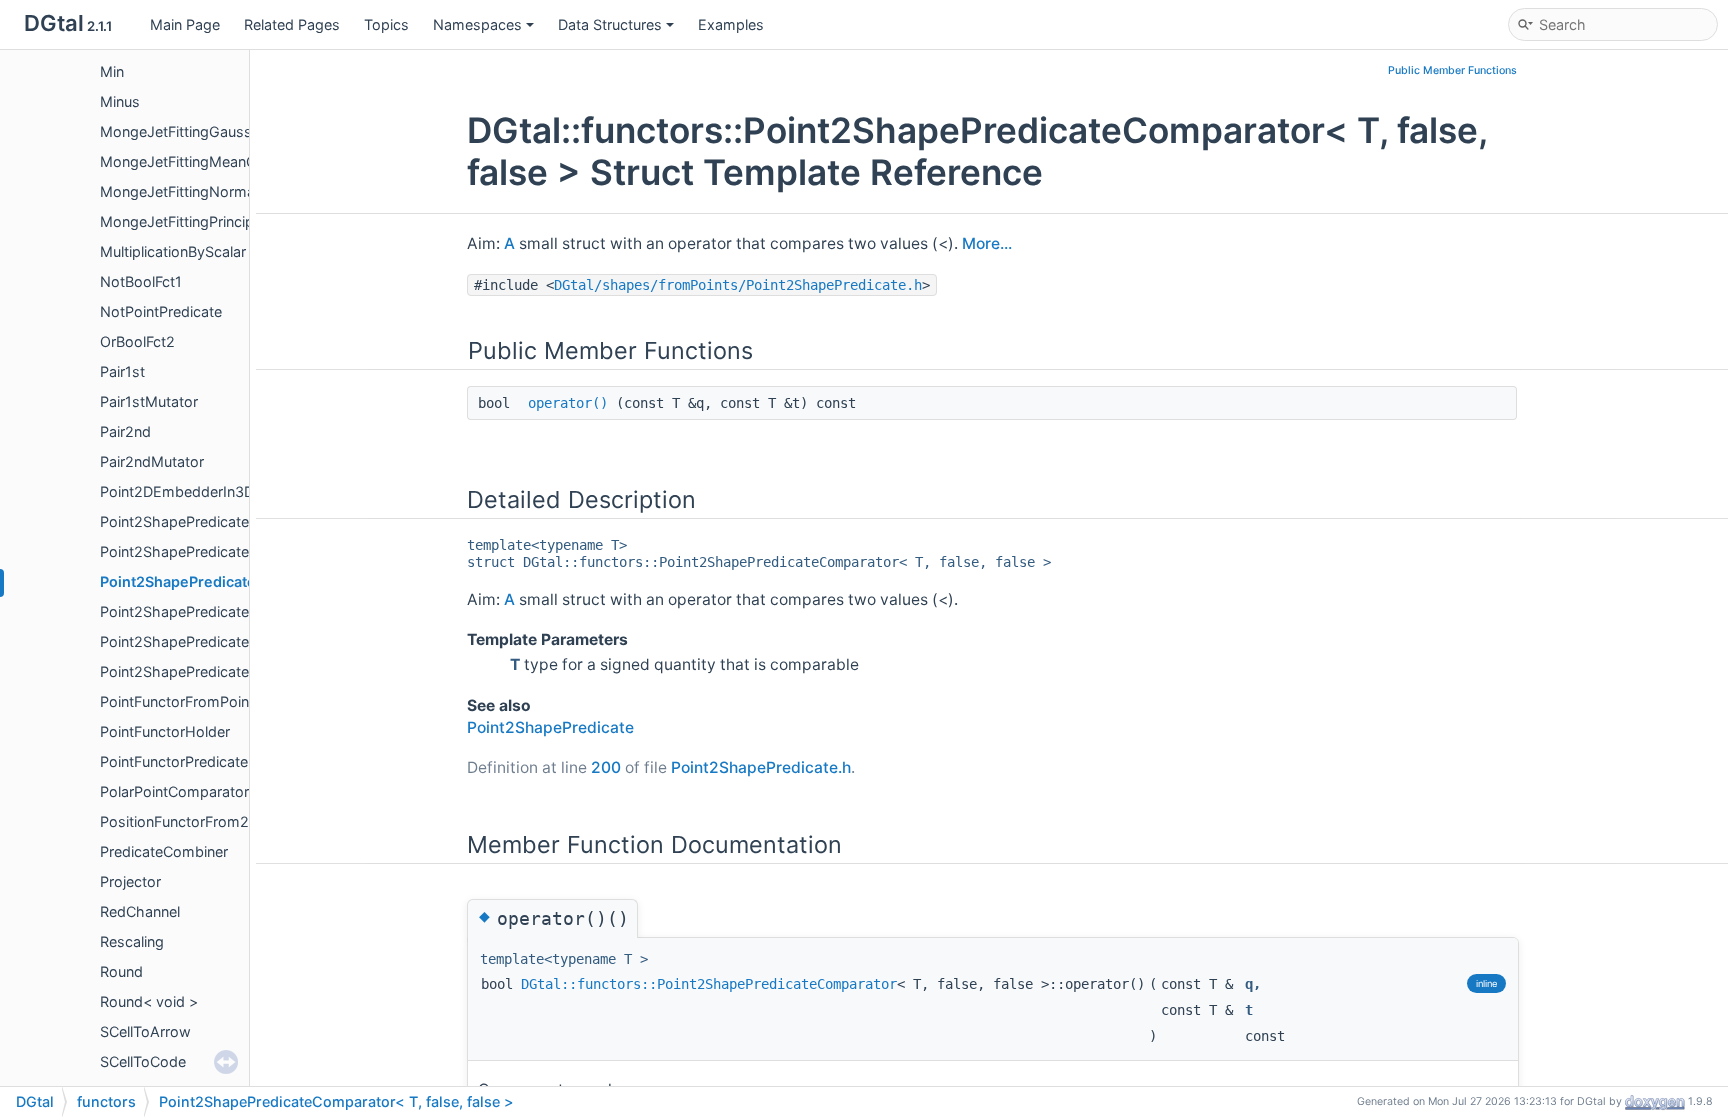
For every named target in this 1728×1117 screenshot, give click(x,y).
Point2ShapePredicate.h (761, 767)
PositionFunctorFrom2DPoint (196, 821)
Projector (130, 881)
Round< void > (149, 1001)
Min (112, 71)
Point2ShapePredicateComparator (215, 551)
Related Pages (292, 24)
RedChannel (140, 911)
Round (121, 971)
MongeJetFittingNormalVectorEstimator (233, 191)
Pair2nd (125, 431)
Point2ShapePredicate (174, 521)
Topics (386, 24)
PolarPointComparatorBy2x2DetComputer (241, 791)
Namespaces (477, 24)
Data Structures (610, 24)
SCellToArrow (145, 1031)
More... (987, 243)
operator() (568, 403)
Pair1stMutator (149, 401)
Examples (731, 24)
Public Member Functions (1452, 70)
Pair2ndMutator (152, 461)
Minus (120, 101)
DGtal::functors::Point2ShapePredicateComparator (709, 984)
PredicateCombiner (164, 851)
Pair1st (122, 371)
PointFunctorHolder (165, 731)
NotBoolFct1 (141, 281)
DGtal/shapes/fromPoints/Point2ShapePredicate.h (738, 285)
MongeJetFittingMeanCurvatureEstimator (238, 161)
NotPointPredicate (161, 311)
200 (606, 767)
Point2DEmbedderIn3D (177, 491)
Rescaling (132, 941)
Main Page (185, 24)
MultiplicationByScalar (173, 251)
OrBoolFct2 (137, 341)
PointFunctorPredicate (174, 761)
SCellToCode (143, 1061)
